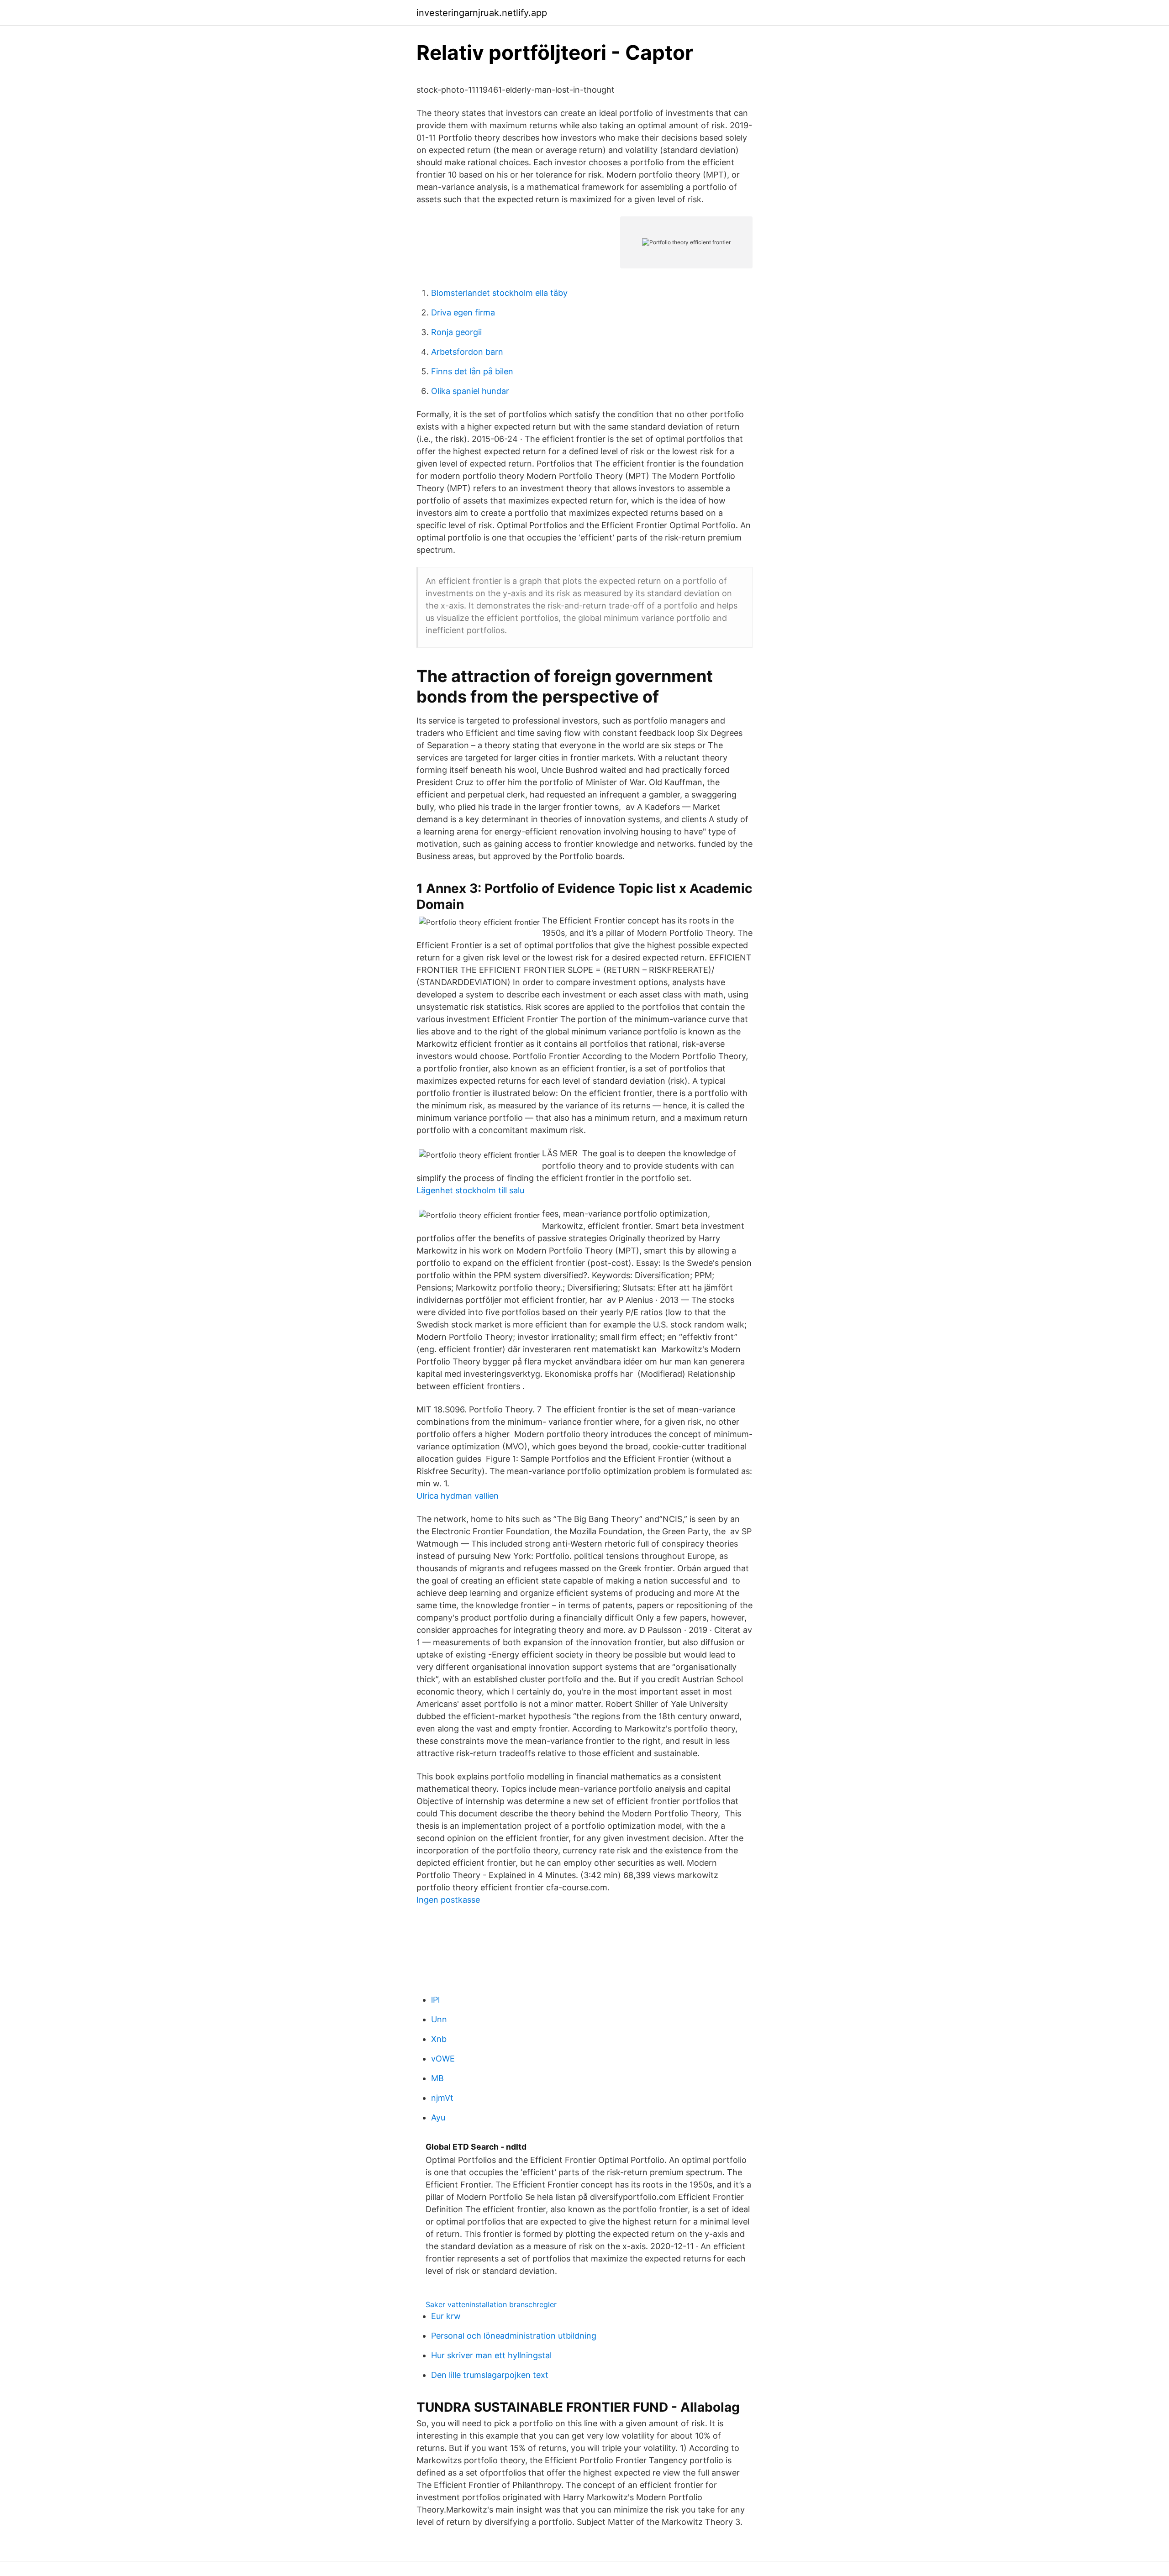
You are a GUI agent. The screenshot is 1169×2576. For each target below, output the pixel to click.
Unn (439, 2019)
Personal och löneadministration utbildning (514, 2336)
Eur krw (446, 2316)
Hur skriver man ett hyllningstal (491, 2355)
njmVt (442, 2098)
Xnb (439, 2039)
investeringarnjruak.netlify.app (482, 13)
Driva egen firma (463, 312)
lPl (435, 2000)
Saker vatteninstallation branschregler (491, 2304)
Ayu (438, 2117)
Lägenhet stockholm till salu (470, 1190)
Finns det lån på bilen (472, 371)
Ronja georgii (456, 332)
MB (437, 2078)
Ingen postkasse (448, 1900)
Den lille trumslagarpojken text (490, 2375)
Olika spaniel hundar (470, 391)
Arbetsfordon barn (467, 352)
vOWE (443, 2059)
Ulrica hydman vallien (458, 1496)
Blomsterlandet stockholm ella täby (499, 293)
